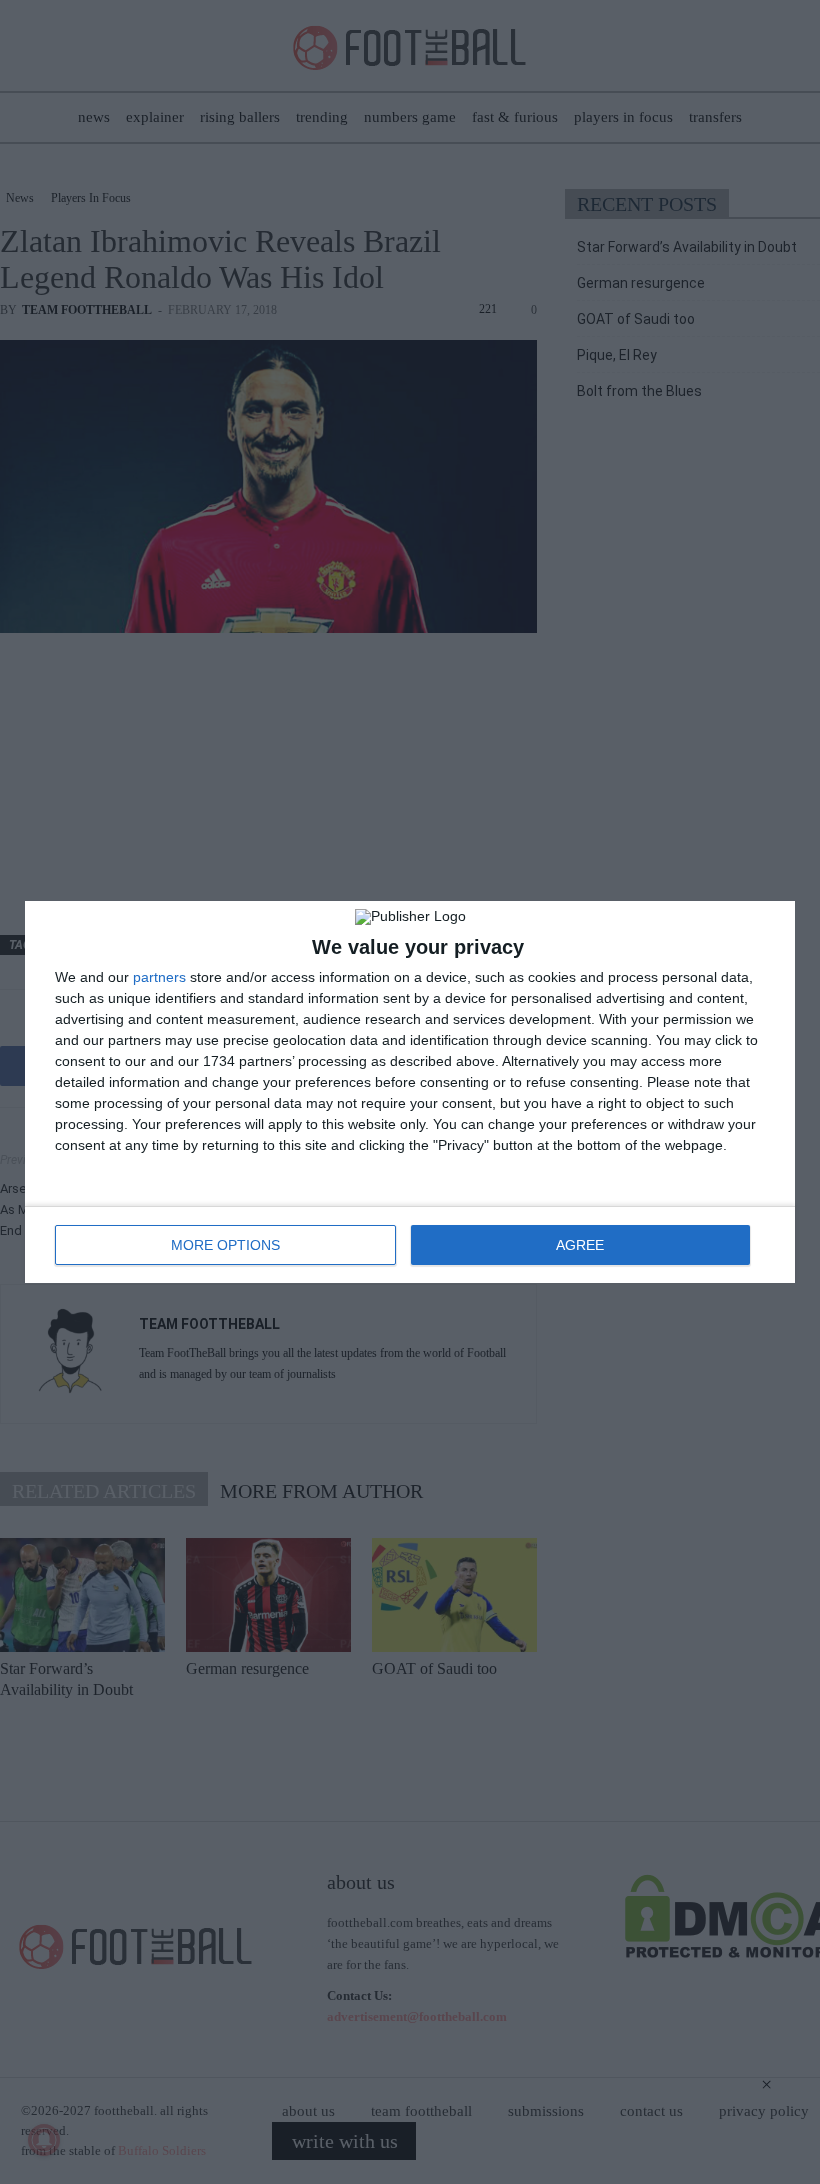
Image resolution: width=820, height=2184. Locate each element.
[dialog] (410, 1092)
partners (159, 977)
